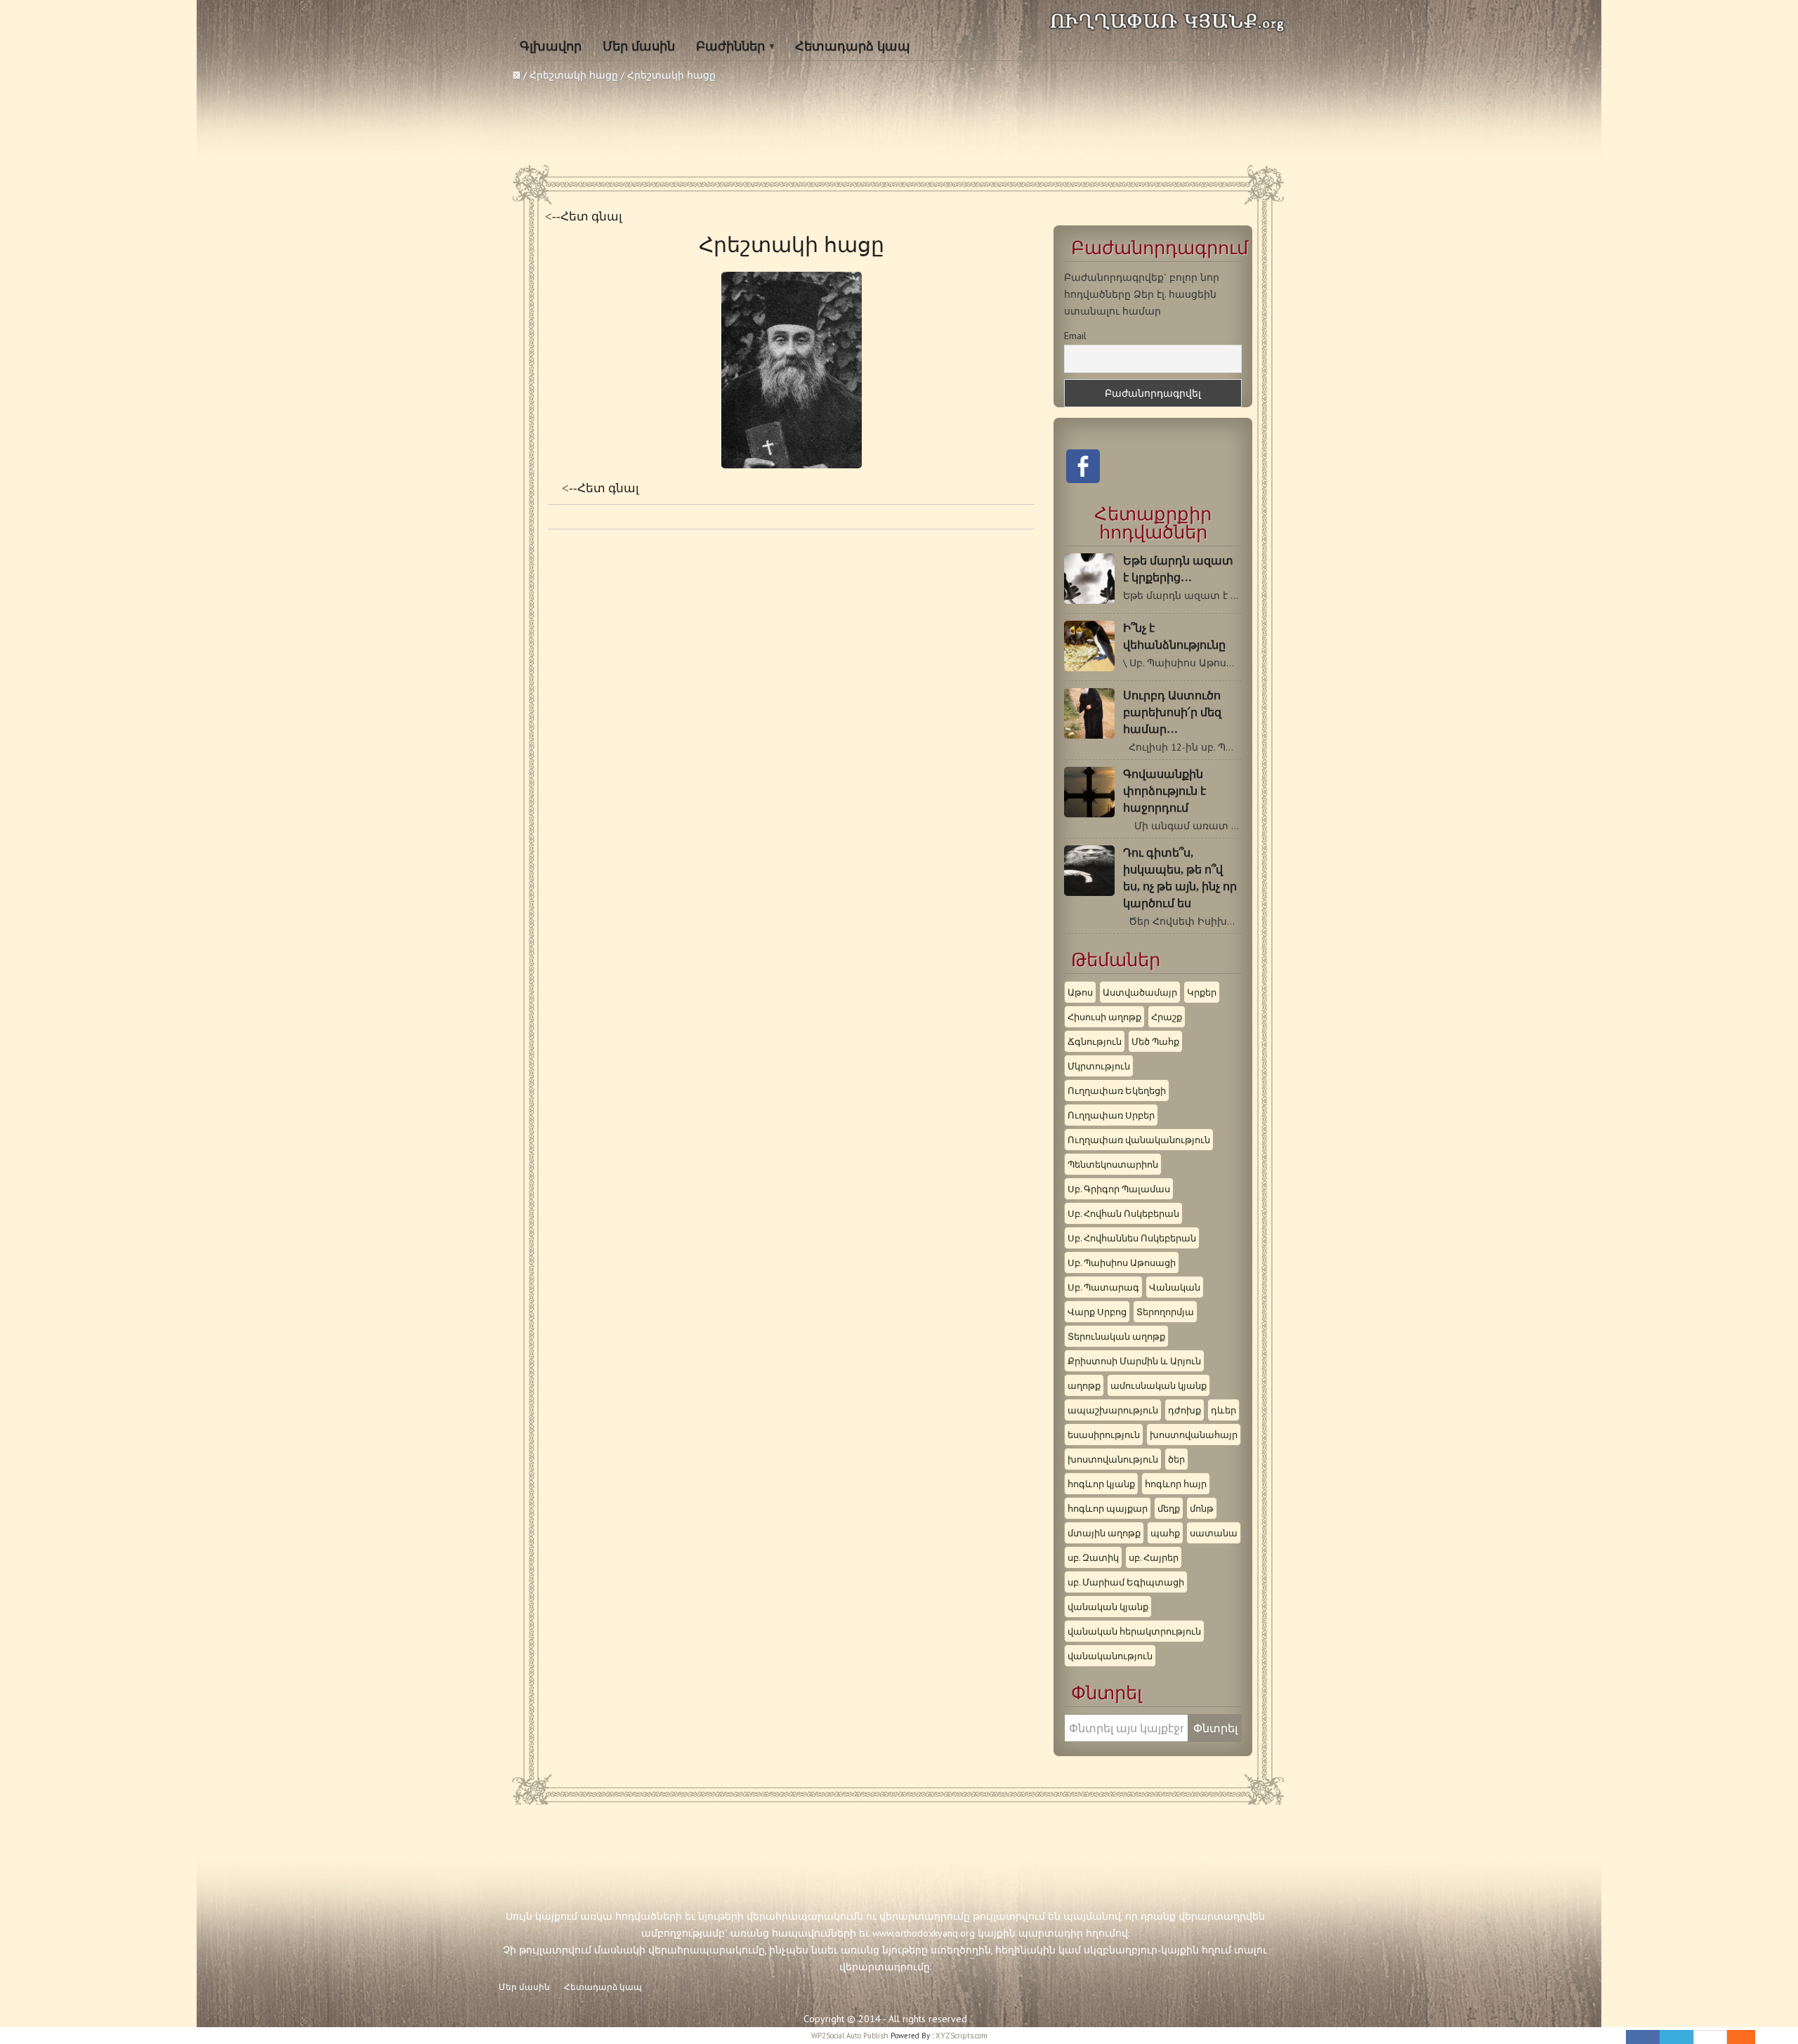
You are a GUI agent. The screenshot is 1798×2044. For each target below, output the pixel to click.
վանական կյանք (1108, 1607)
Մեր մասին (639, 46)
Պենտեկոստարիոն (1113, 1164)
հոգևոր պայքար (1108, 1508)
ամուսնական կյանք (1159, 1385)
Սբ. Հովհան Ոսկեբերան (1123, 1213)
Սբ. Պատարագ (1103, 1287)
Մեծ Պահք (1155, 1041)
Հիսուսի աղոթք (1104, 1017)
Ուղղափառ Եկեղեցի (1117, 1090)
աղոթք (1084, 1385)
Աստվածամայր (1140, 992)
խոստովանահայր (1194, 1435)
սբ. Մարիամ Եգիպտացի (1126, 1582)
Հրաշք (1167, 1017)
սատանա (1214, 1533)
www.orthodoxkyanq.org (924, 1933)
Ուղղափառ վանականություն (1139, 1140)
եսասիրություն (1104, 1435)
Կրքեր (1202, 992)
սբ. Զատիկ (1093, 1557)
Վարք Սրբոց (1097, 1312)
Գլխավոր (551, 46)
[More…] (1734, 2037)
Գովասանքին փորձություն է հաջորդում (1164, 791)
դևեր (1223, 1410)
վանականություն (1110, 1656)
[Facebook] (1643, 2037)
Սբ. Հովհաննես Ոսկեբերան (1132, 1238)
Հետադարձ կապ (853, 46)
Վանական (1175, 1287)
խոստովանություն (1113, 1459)
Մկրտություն (1099, 1066)
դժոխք (1185, 1410)
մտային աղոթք (1104, 1533)
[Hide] (1748, 2037)
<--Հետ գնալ (584, 217)
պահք (1165, 1533)
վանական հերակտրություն (1134, 1631)
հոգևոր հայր (1176, 1484)
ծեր (1176, 1459)
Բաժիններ (730, 46)
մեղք (1169, 1508)
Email (1075, 336)
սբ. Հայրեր (1154, 1557)
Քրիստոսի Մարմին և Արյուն (1134, 1361)
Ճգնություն (1095, 1041)
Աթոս (1080, 992)
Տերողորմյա (1165, 1312)
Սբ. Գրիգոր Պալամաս (1119, 1189)
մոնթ (1202, 1508)
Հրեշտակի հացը (574, 75)
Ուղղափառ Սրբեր (1111, 1115)
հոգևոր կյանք (1101, 1484)
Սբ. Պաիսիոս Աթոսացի (1122, 1262)
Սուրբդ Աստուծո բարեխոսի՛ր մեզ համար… (1172, 712)
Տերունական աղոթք (1116, 1336)
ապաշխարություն (1113, 1410)
